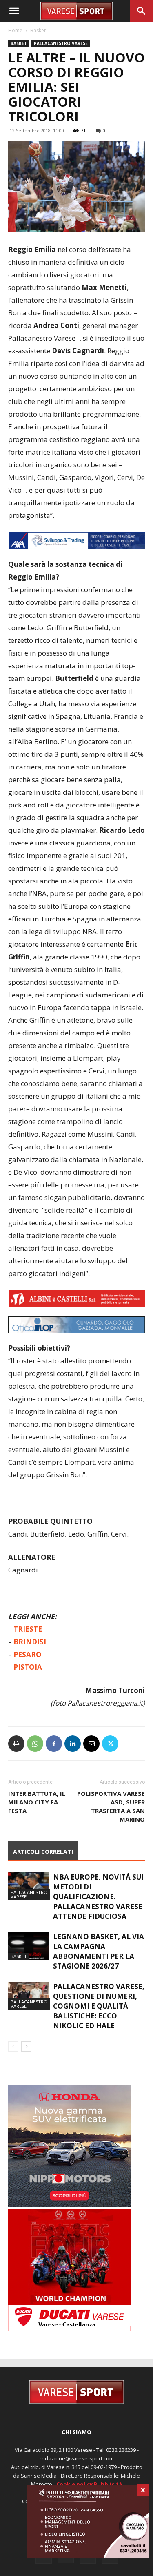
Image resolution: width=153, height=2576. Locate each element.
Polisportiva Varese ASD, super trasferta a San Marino (111, 1806)
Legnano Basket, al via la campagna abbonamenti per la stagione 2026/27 (99, 1951)
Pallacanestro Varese (61, 43)
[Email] (91, 1744)
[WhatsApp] (35, 1744)
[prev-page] (13, 2046)
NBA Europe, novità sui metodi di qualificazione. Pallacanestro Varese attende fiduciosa (98, 1897)
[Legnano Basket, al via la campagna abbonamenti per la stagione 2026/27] (29, 1946)
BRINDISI (30, 1642)
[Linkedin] (73, 1744)
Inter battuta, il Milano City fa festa (37, 1802)
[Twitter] (110, 1744)
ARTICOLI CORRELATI (43, 1852)
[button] (14, 11)
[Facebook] (54, 1744)
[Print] (16, 1744)
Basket (38, 30)
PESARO (28, 1654)
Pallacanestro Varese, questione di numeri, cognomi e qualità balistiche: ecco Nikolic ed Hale (99, 2006)
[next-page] (26, 2046)
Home (15, 30)
